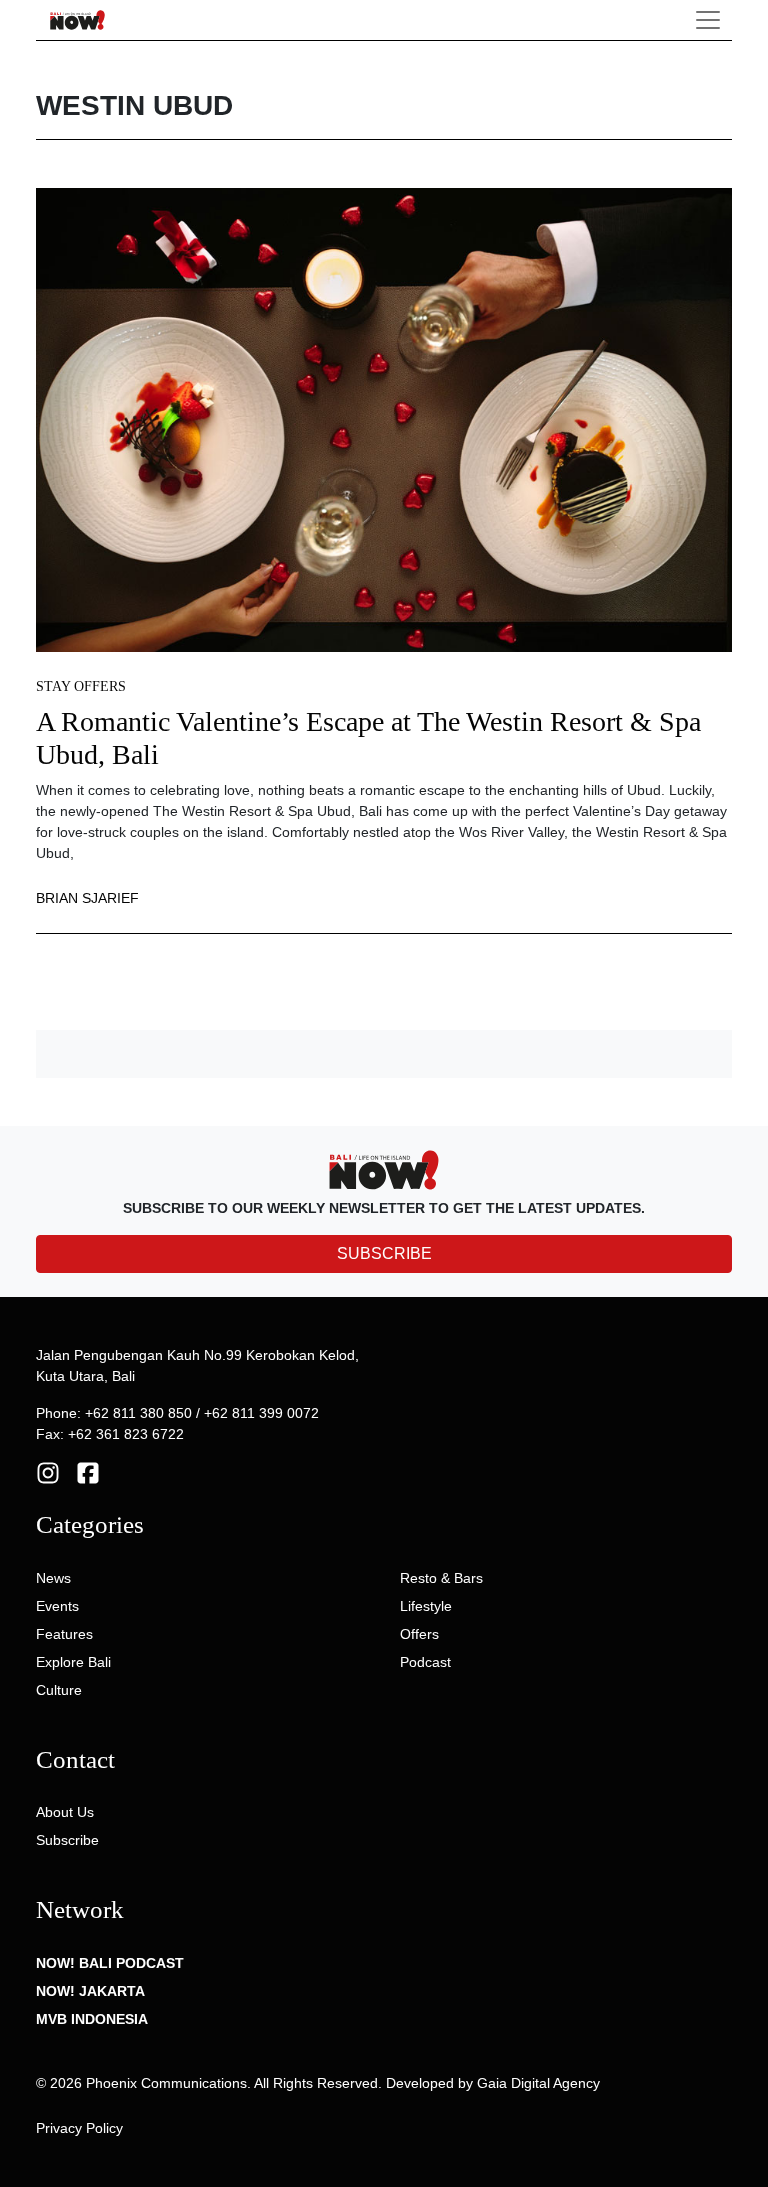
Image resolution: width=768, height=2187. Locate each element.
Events (57, 1606)
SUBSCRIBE (384, 1253)
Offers (419, 1634)
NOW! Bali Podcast (110, 1963)
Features (64, 1634)
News (53, 1578)
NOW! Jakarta (90, 1991)
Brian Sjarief (87, 898)
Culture (59, 1690)
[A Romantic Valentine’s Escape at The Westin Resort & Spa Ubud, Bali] (384, 418)
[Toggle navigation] (708, 20)
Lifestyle (426, 1606)
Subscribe (67, 1840)
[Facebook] (88, 1472)
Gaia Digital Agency (538, 2083)
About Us (65, 1812)
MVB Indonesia (92, 2019)
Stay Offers (81, 686)
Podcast (425, 1662)
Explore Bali (73, 1662)
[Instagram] (48, 1472)
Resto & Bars (441, 1578)
